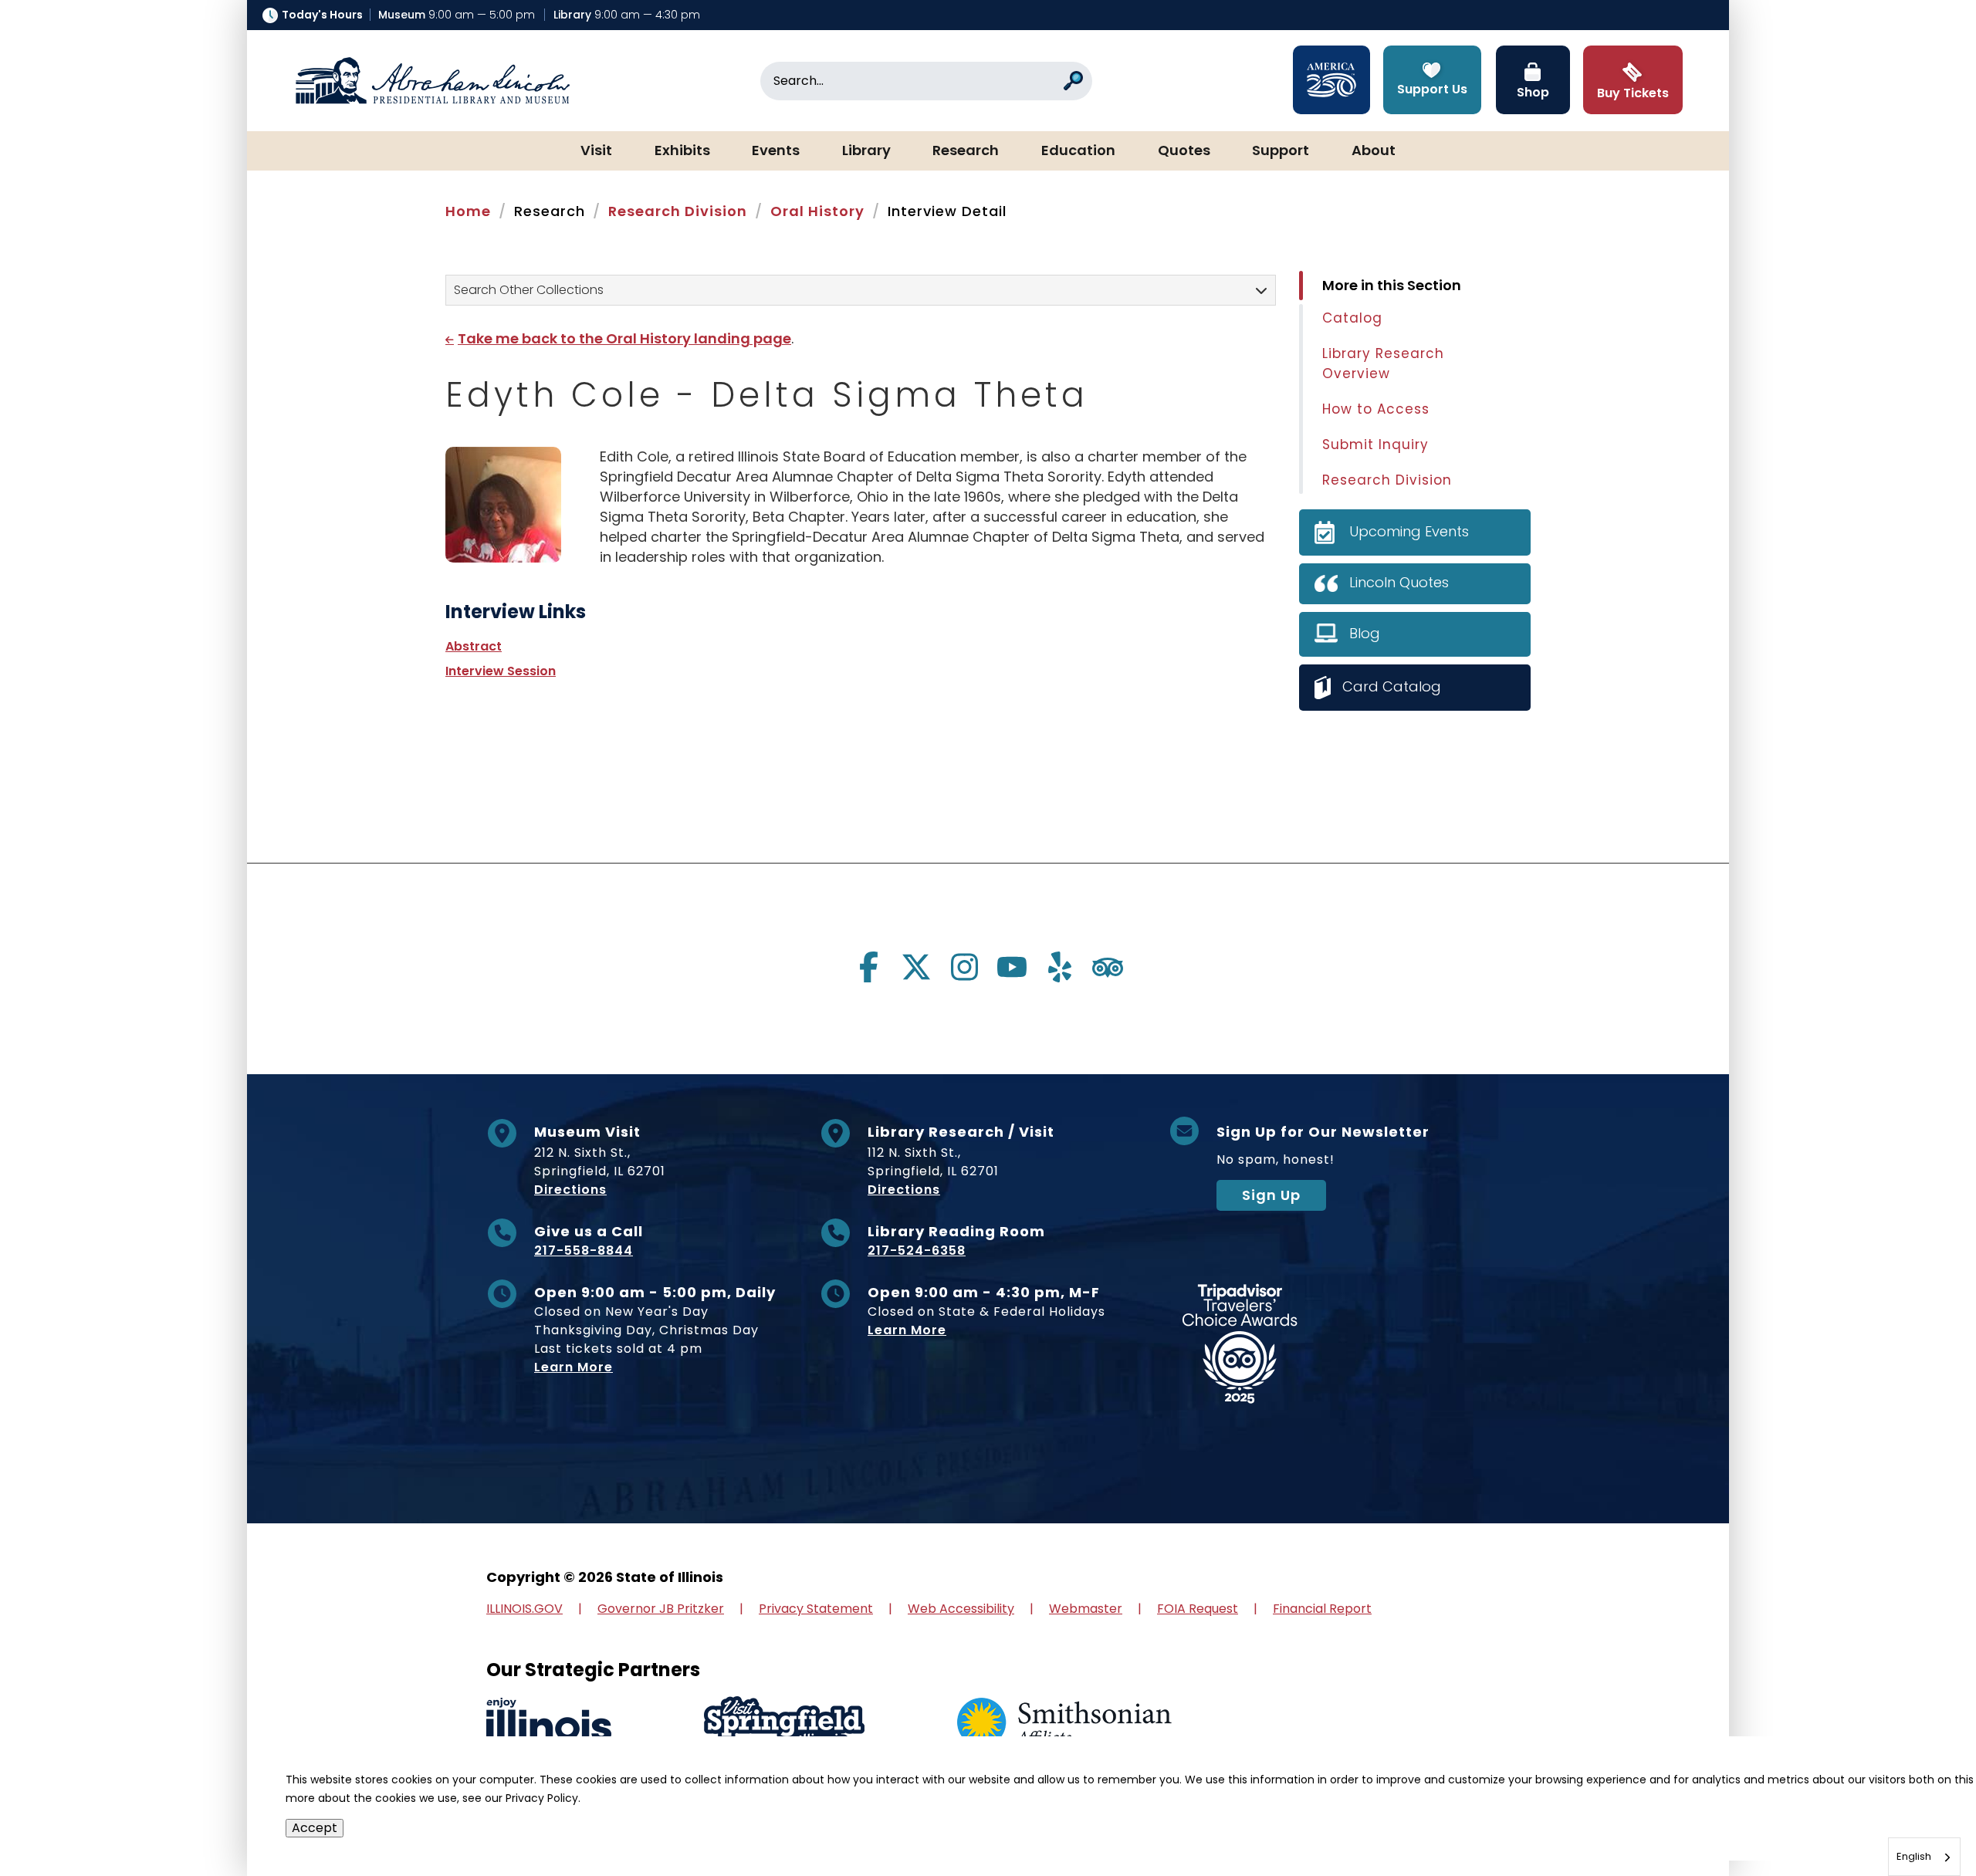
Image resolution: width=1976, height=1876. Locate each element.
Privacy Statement (816, 1609)
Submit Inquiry (1375, 444)
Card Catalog (1392, 686)
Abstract (474, 646)
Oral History (817, 211)
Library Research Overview (1383, 363)
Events (776, 151)
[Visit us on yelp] (1060, 967)
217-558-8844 (584, 1251)
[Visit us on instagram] (964, 967)
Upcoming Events (1409, 531)
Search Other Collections (529, 290)
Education (1078, 151)
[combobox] (1924, 1857)
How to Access (1376, 409)
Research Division (678, 211)
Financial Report (1322, 1609)
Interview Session (501, 671)
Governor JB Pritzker (661, 1609)
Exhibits (682, 151)
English (1914, 1856)
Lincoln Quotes (1399, 582)
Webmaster (1086, 1609)
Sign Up (1271, 1195)
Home (468, 211)
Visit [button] (596, 151)
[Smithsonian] (1064, 1724)
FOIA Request (1198, 1609)
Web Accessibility (961, 1609)
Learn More (574, 1367)
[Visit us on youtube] (1012, 967)
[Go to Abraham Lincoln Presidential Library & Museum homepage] (432, 81)
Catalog (1352, 318)
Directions (570, 1190)
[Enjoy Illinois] (549, 1724)
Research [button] (966, 151)
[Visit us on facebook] (868, 967)
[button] (1918, 1818)
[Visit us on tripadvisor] (1108, 967)
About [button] (1374, 151)
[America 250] (1331, 80)
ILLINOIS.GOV (524, 1609)
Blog (1365, 633)
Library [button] (866, 151)
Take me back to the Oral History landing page (624, 338)
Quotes (1184, 151)
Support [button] (1281, 151)
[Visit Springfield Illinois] (784, 1724)
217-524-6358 (917, 1251)
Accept (315, 1828)
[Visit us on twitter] (916, 967)
